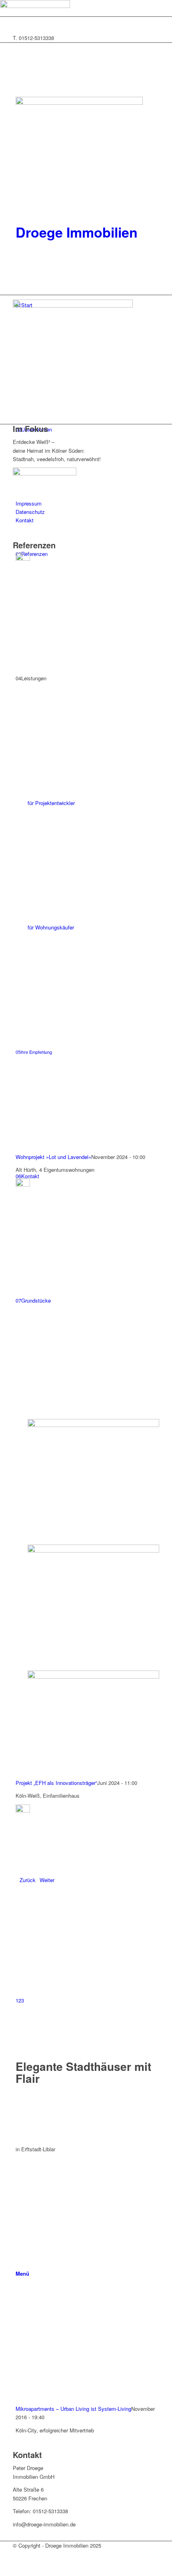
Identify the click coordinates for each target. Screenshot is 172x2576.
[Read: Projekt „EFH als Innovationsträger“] (23, 1184)
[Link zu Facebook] (18, 21)
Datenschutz (30, 512)
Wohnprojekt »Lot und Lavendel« (53, 1157)
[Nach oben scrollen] (2, 2571)
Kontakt (25, 520)
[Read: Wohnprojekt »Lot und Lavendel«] (23, 559)
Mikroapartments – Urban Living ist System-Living (73, 2409)
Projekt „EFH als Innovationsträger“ (56, 1783)
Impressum (29, 503)
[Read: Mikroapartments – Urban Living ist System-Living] (23, 1810)
